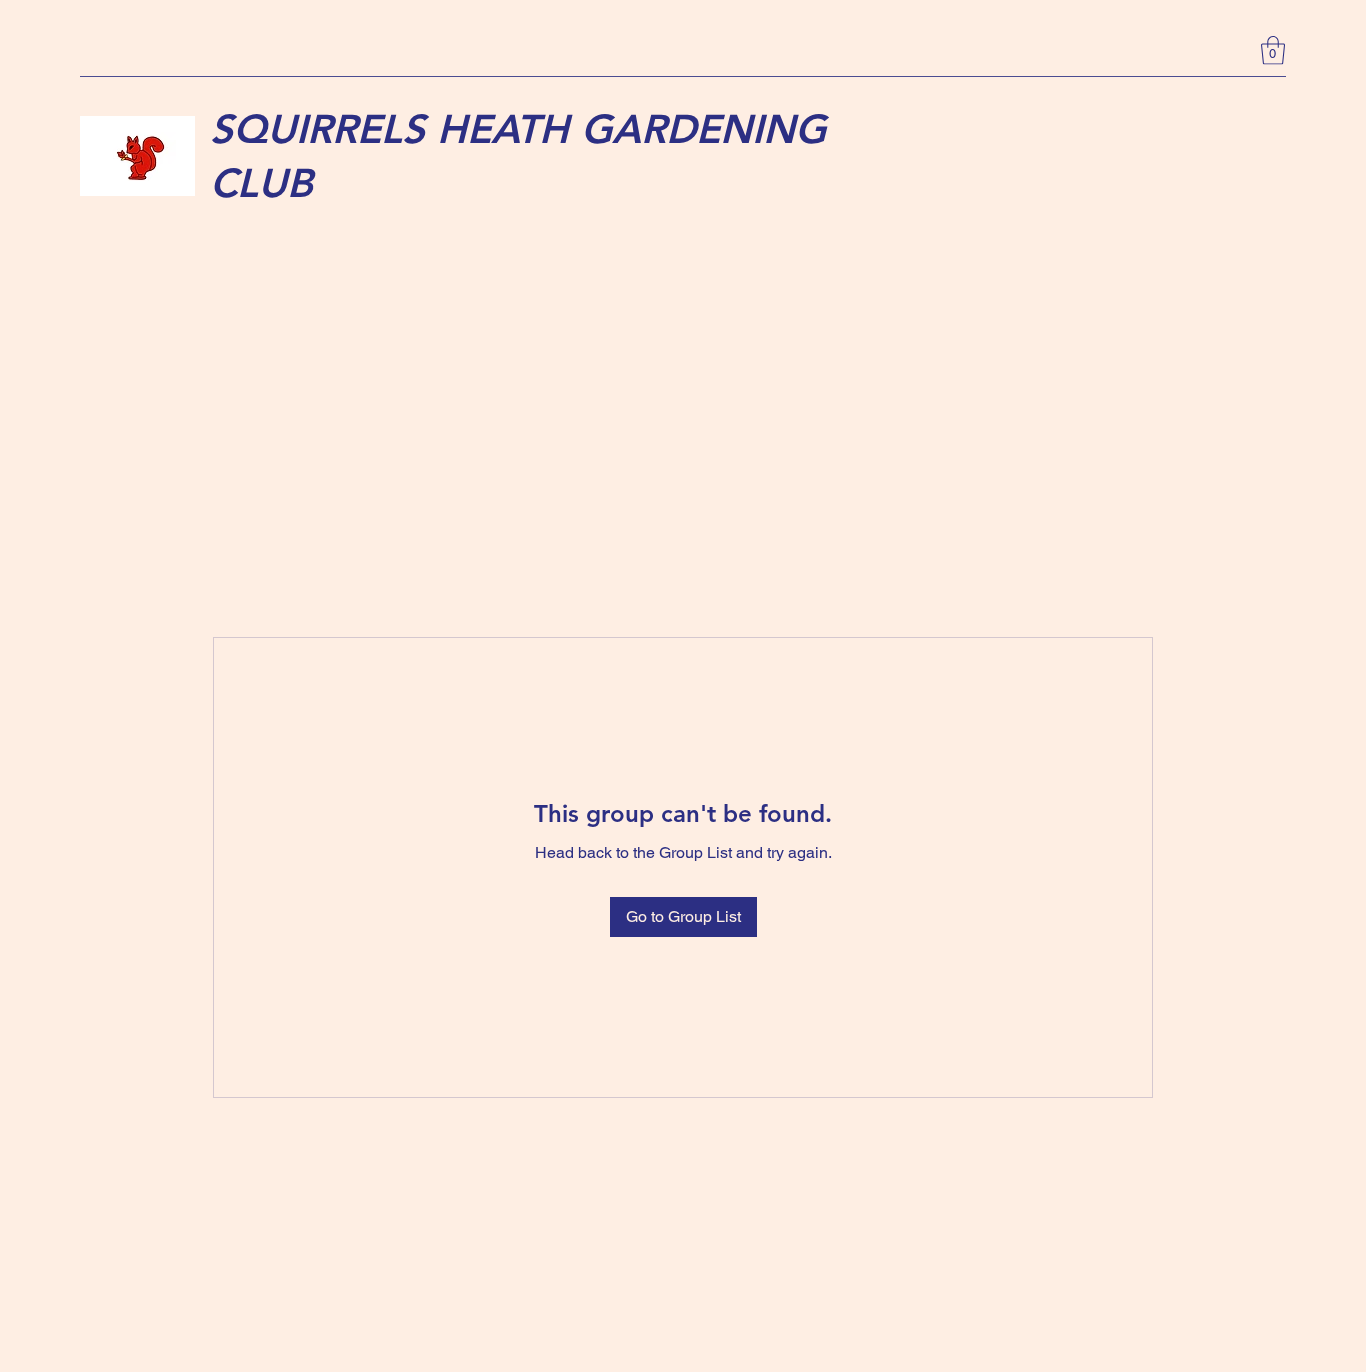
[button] (1273, 50)
